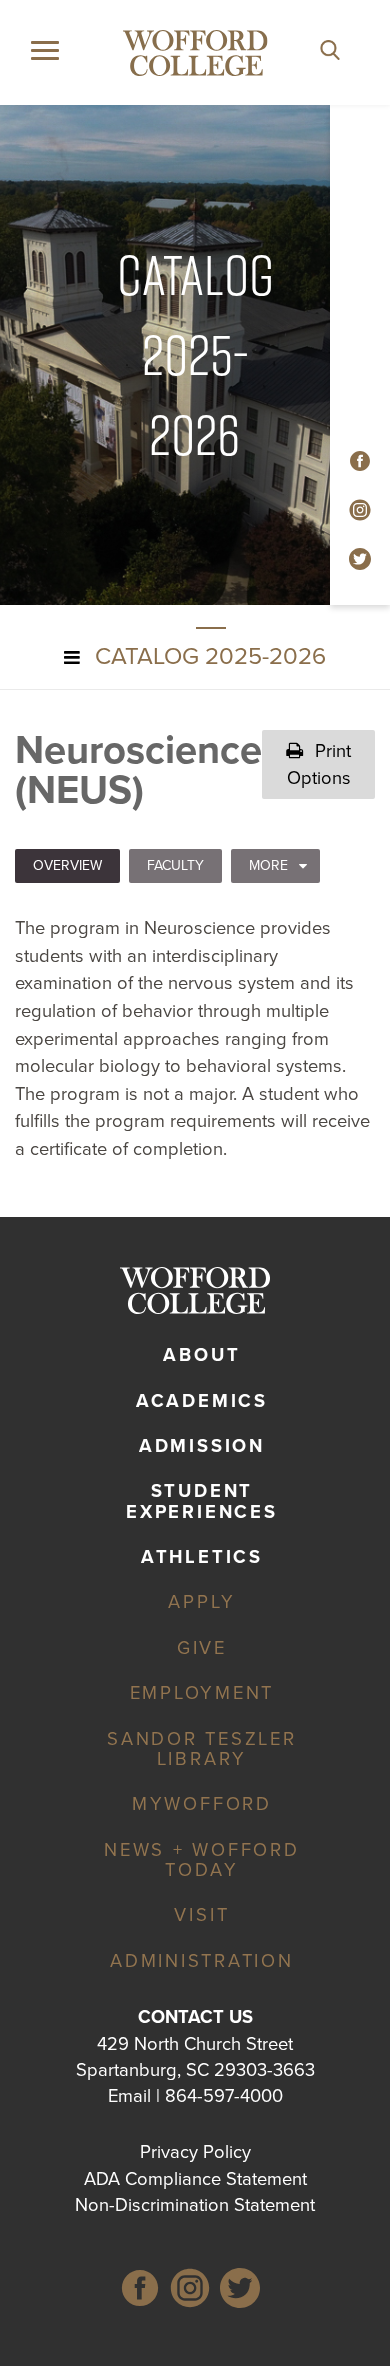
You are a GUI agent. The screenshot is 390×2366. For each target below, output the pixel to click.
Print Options (319, 764)
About (201, 1355)
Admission (202, 1446)
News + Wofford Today (202, 1860)
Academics (202, 1401)
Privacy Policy (195, 2152)
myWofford (202, 1804)
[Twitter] (240, 2291)
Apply (201, 1602)
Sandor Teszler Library (202, 1749)
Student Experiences (201, 1501)
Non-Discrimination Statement (195, 2205)
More (268, 865)
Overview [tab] (67, 865)
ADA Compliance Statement (195, 2179)
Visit (201, 1915)
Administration (202, 1961)
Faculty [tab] (175, 865)
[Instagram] (190, 2291)
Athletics (202, 1557)
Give (202, 1648)
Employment (202, 1693)
